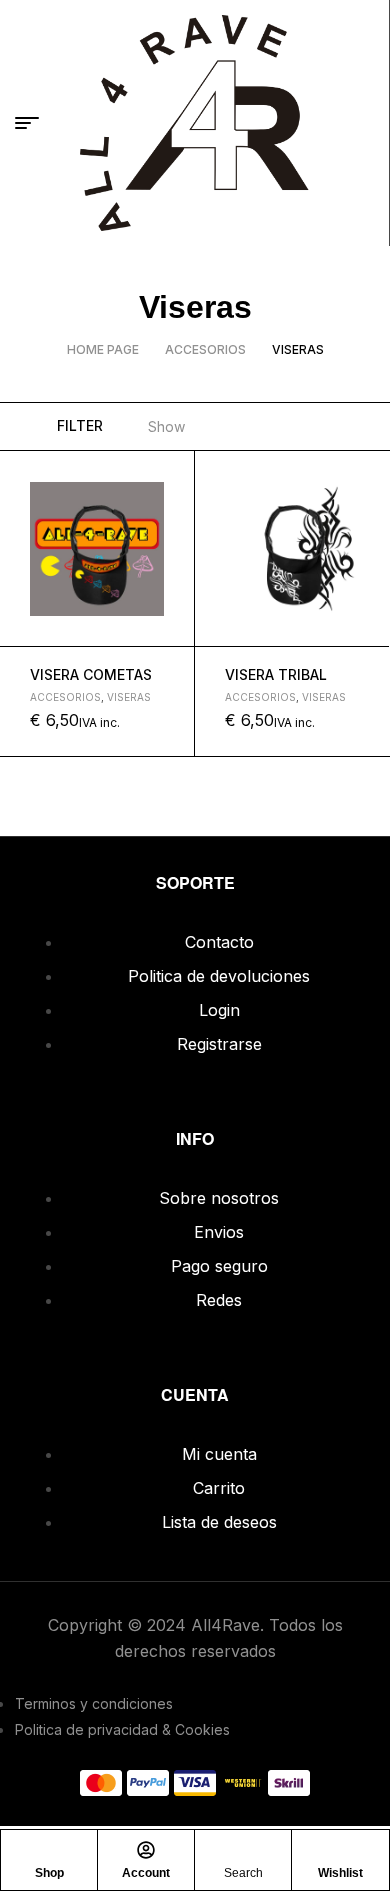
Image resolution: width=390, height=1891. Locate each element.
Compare (171, 569)
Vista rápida (171, 522)
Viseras (129, 697)
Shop (49, 1873)
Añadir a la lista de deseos (171, 475)
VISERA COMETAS (91, 674)
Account (146, 1873)
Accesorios (205, 349)
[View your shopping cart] (364, 123)
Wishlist (340, 1873)
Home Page (103, 349)
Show (166, 426)
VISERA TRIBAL (276, 674)
